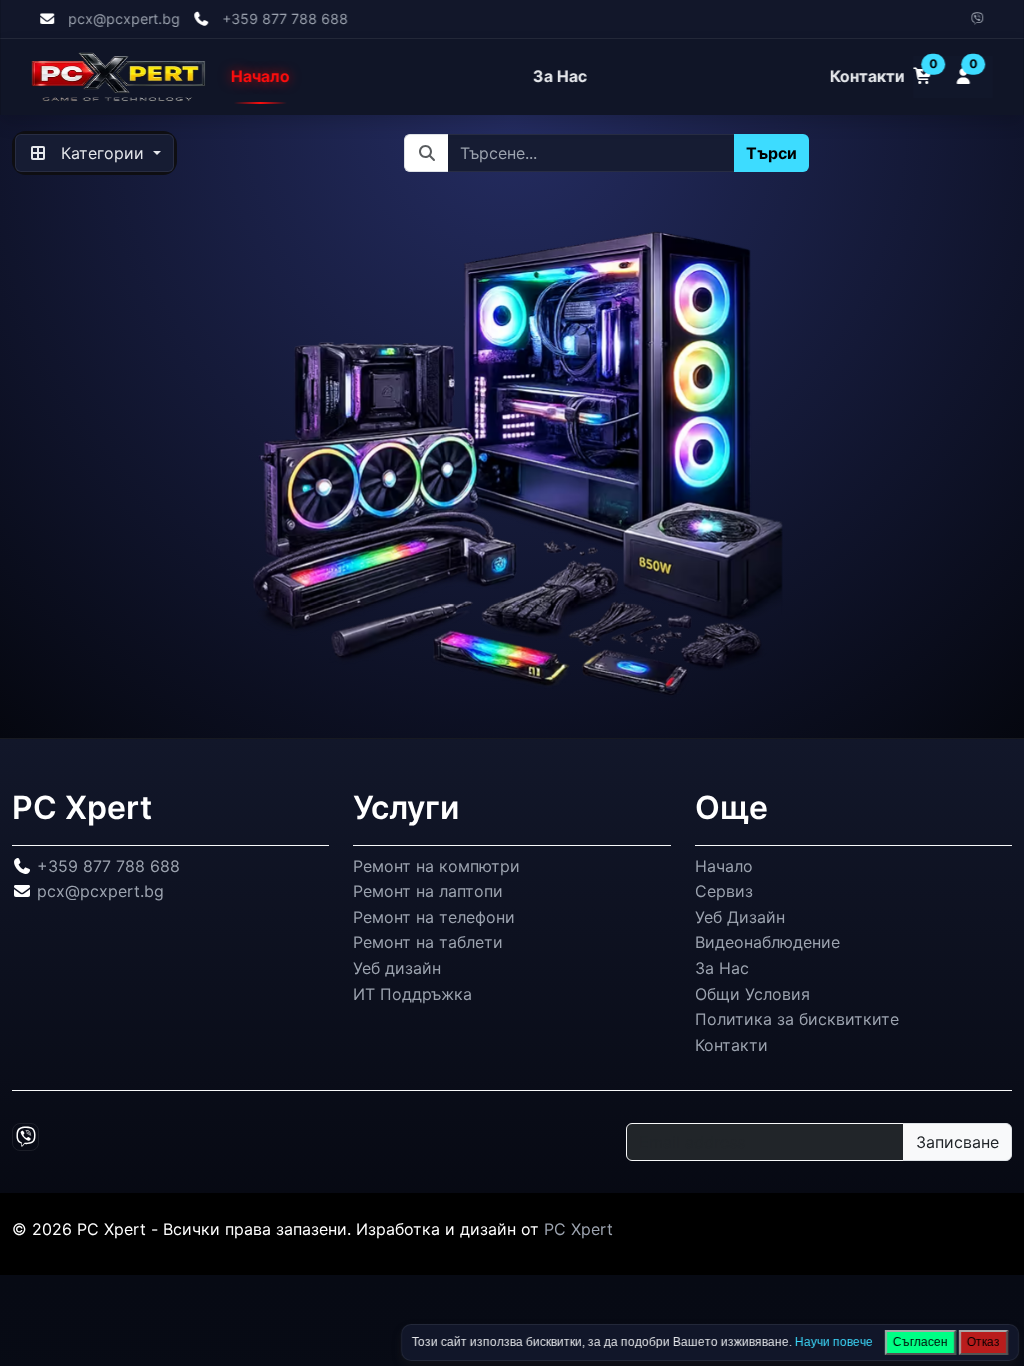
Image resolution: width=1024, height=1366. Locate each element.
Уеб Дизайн (740, 917)
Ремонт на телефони (434, 917)
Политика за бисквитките (797, 1019)
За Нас (560, 77)
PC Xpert (578, 1229)
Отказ (983, 1342)
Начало (260, 77)
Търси (771, 153)
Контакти (867, 77)
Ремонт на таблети (428, 942)
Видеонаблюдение (767, 942)
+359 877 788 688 (285, 18)
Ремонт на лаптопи (428, 891)
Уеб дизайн (397, 968)
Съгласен (920, 1342)
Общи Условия (752, 993)
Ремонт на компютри (436, 865)
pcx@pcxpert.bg (124, 18)
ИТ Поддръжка (412, 993)
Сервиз (724, 891)
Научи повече (834, 1342)
